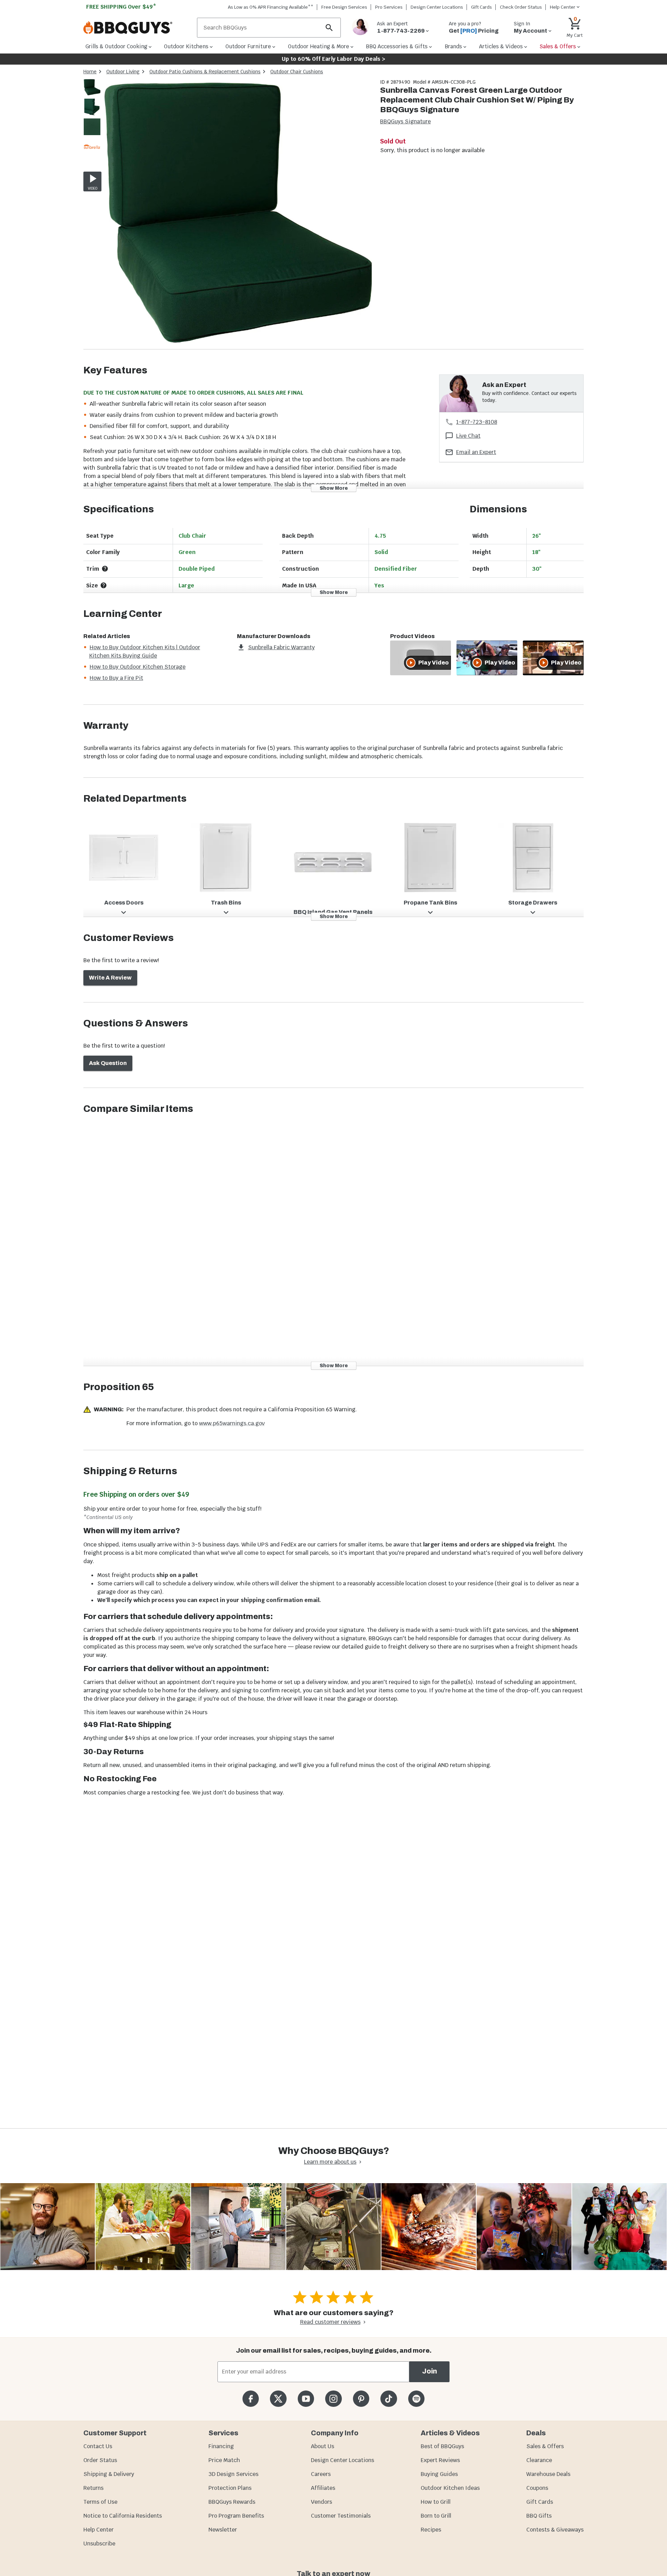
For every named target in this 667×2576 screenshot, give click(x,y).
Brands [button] (453, 46)
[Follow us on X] (278, 2399)
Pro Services (389, 7)
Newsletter (223, 2530)
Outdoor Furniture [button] (248, 46)
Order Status (100, 2460)
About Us (323, 2446)
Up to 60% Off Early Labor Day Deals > (333, 59)
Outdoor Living (123, 72)
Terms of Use (100, 2502)
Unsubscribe (99, 2544)
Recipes (431, 2530)
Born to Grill (436, 2516)
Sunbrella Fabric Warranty (281, 647)
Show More (334, 488)
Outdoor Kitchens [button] (186, 46)
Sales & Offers (545, 2446)
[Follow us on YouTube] (306, 2399)
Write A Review (110, 978)
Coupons (537, 2488)
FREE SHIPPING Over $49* (121, 7)
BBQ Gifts (539, 2516)
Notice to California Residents (123, 2516)
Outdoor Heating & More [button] (319, 46)
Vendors (322, 2502)
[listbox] (92, 118)
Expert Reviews (440, 2460)
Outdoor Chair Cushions (297, 72)
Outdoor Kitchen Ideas (450, 2488)
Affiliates (323, 2488)
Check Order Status (521, 7)
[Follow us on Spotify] (416, 2399)
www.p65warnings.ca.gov (232, 1423)
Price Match (224, 2460)
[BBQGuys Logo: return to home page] (137, 28)
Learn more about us (330, 2162)
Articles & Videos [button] (501, 46)
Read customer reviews (330, 2322)
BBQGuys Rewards (232, 2502)
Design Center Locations (437, 7)
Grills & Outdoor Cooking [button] (116, 46)
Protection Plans (230, 2488)
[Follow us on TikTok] (389, 2399)
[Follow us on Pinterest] (361, 2399)
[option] (92, 94)
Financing (221, 2446)
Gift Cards (481, 7)
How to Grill (436, 2502)
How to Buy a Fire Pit (116, 678)
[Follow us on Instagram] (333, 2399)
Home (90, 72)
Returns (93, 2488)
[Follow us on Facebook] (251, 2399)
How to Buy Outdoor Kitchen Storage (138, 667)
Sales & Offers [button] (558, 46)
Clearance (539, 2460)
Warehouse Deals (548, 2474)
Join (430, 2371)
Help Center (98, 2530)
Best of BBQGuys (442, 2446)
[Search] (329, 28)
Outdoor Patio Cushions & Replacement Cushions (205, 72)
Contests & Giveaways (555, 2530)
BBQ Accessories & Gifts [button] (397, 46)
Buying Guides (439, 2474)
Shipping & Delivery (109, 2474)
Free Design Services (344, 7)
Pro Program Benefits (236, 2516)
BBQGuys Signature (405, 121)
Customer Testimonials (341, 2516)
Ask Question (108, 1063)
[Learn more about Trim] (105, 569)
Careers (321, 2474)
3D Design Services (233, 2474)
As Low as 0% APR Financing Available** (271, 7)
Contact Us (98, 2446)
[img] (238, 214)
